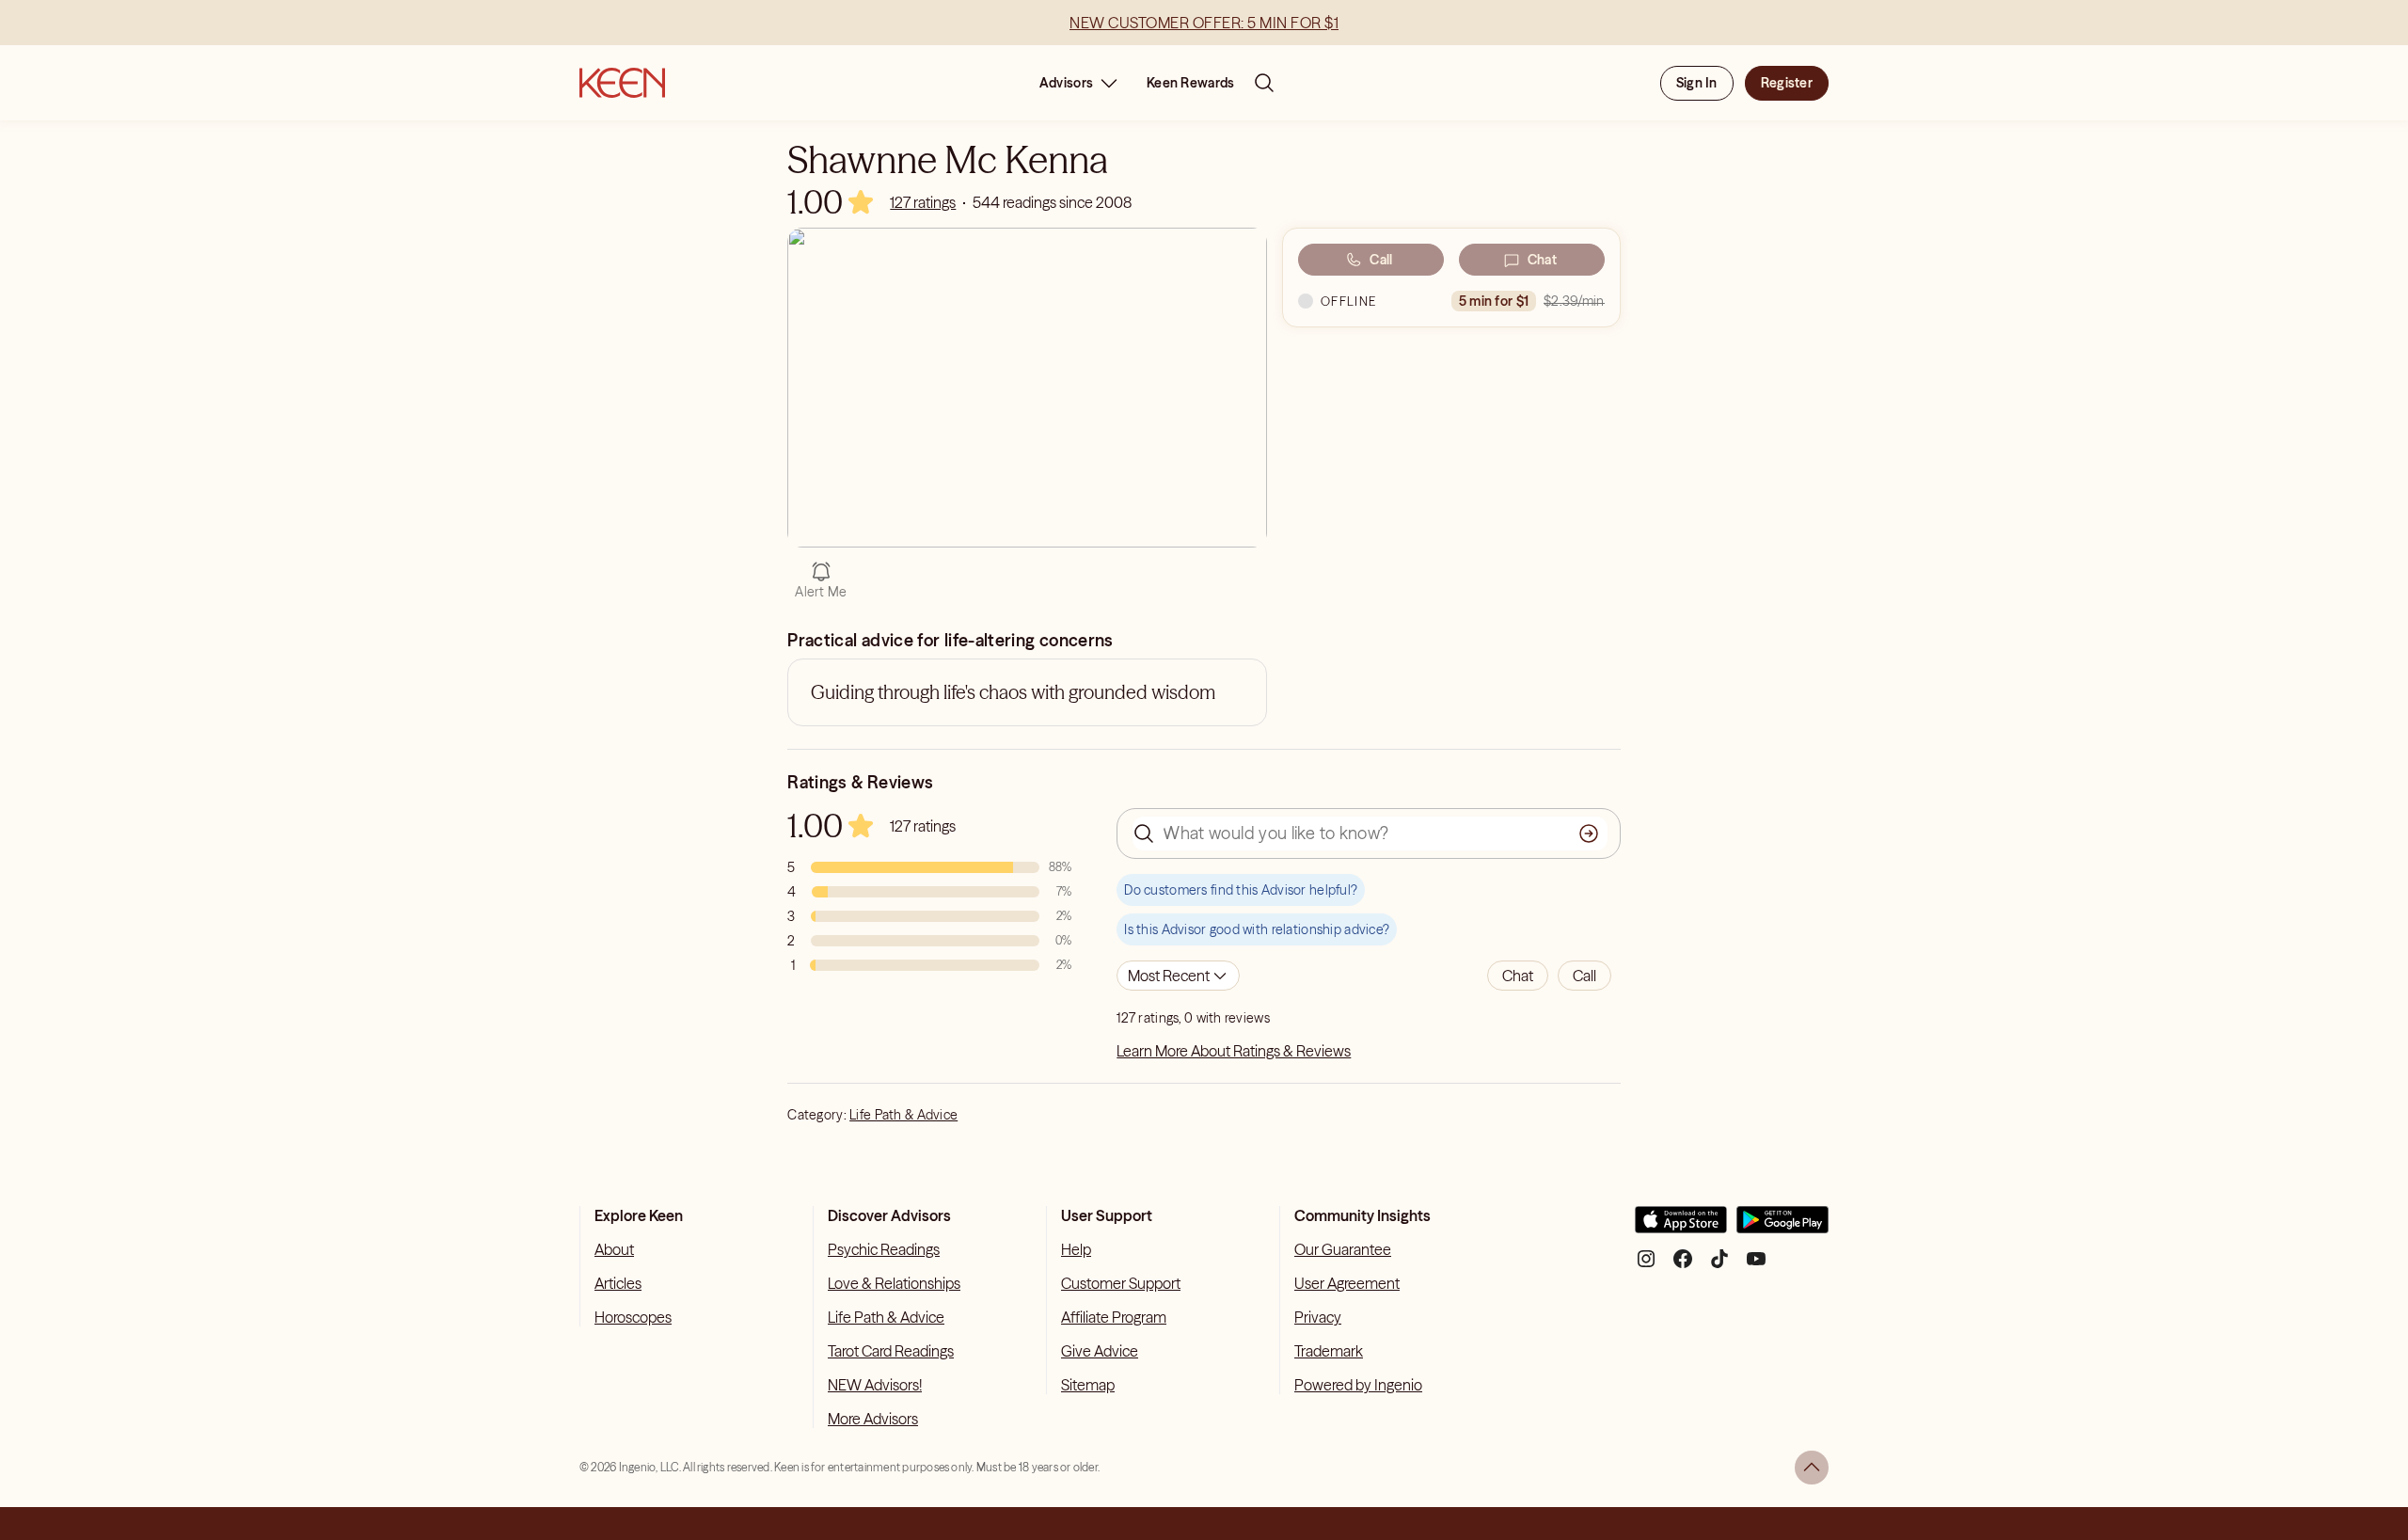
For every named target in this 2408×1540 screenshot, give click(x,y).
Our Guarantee (1343, 1249)
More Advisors (873, 1419)
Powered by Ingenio (1358, 1385)
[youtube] (1756, 1266)
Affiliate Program (1114, 1317)
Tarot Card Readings (891, 1351)
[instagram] (1646, 1266)
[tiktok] (1719, 1266)
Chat (1542, 260)
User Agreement (1347, 1283)
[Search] (1264, 83)
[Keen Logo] (622, 83)
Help (1076, 1249)
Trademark (1329, 1351)
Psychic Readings (884, 1249)
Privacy (1318, 1317)
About (614, 1249)
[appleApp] (1681, 1227)
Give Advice (1100, 1351)
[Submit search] (1589, 834)
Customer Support (1121, 1283)
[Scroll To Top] (1812, 1468)
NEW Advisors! (875, 1385)
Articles (618, 1283)
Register (1787, 83)
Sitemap (1088, 1385)
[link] (923, 202)
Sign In (1697, 83)
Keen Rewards (1190, 83)
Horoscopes (633, 1317)
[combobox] (1178, 976)
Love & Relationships (894, 1283)
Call (1381, 260)
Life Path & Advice (903, 1115)
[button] (1518, 976)
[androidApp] (1782, 1227)
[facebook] (1683, 1266)
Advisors (1066, 83)
